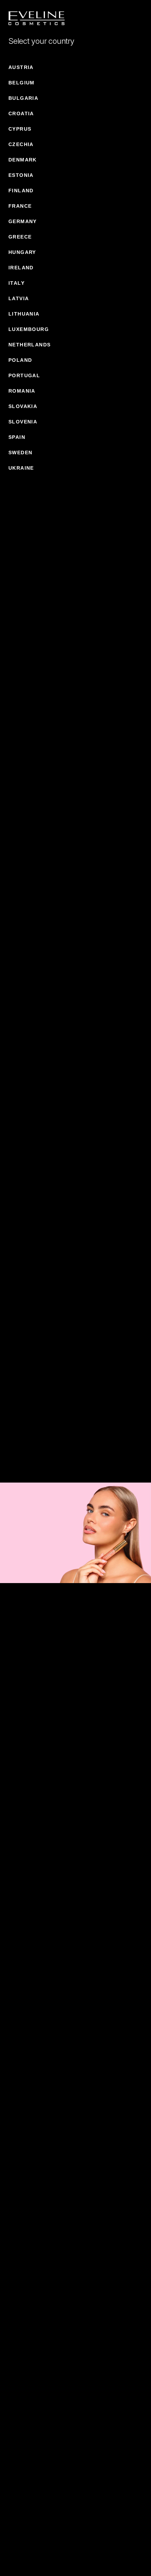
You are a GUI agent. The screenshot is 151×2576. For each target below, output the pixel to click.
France (20, 206)
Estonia (21, 175)
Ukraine (21, 468)
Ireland (21, 268)
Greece (20, 237)
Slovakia (23, 406)
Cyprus (20, 129)
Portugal (24, 375)
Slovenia (23, 422)
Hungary (22, 252)
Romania (22, 391)
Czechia (21, 144)
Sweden (20, 453)
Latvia (19, 298)
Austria (21, 67)
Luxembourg (29, 329)
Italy (17, 283)
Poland (20, 360)
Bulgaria (23, 98)
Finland (21, 191)
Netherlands (29, 345)
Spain (17, 437)
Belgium (22, 83)
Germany (23, 221)
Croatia (21, 113)
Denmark (23, 160)
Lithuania (24, 314)
